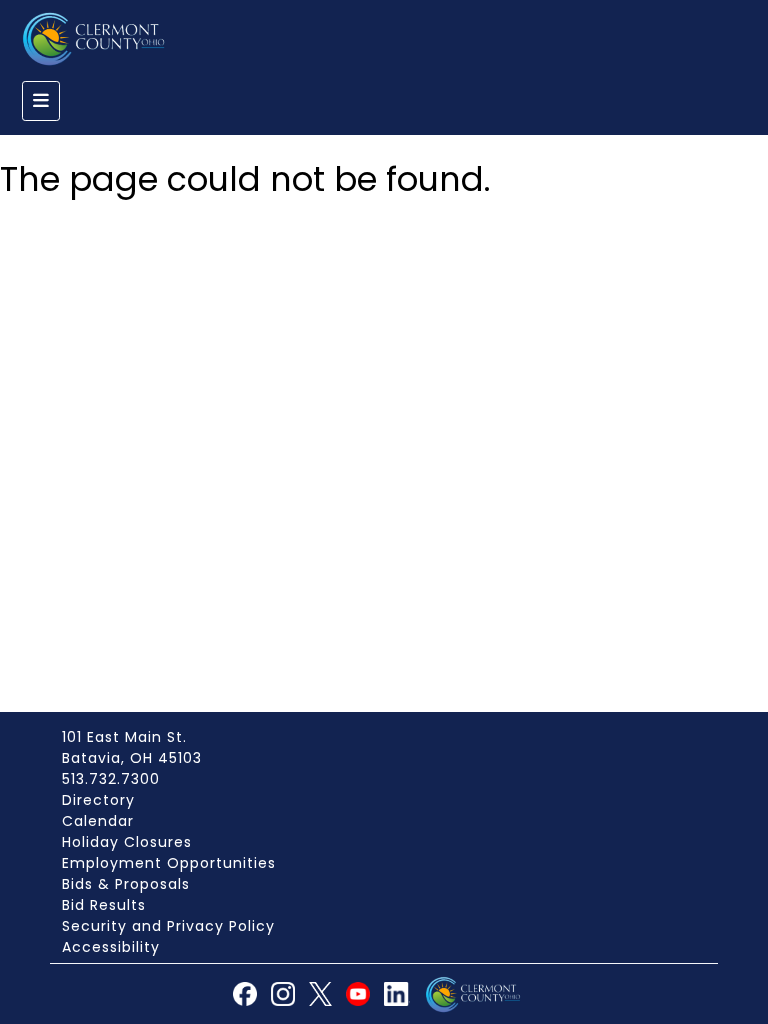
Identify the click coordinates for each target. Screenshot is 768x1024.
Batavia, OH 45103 (132, 758)
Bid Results (104, 905)
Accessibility (111, 947)
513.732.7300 (111, 779)
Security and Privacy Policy (168, 926)
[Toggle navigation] (41, 101)
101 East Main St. (124, 737)
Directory (98, 800)
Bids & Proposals (126, 884)
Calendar (98, 821)
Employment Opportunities (169, 863)
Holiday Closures (127, 842)
